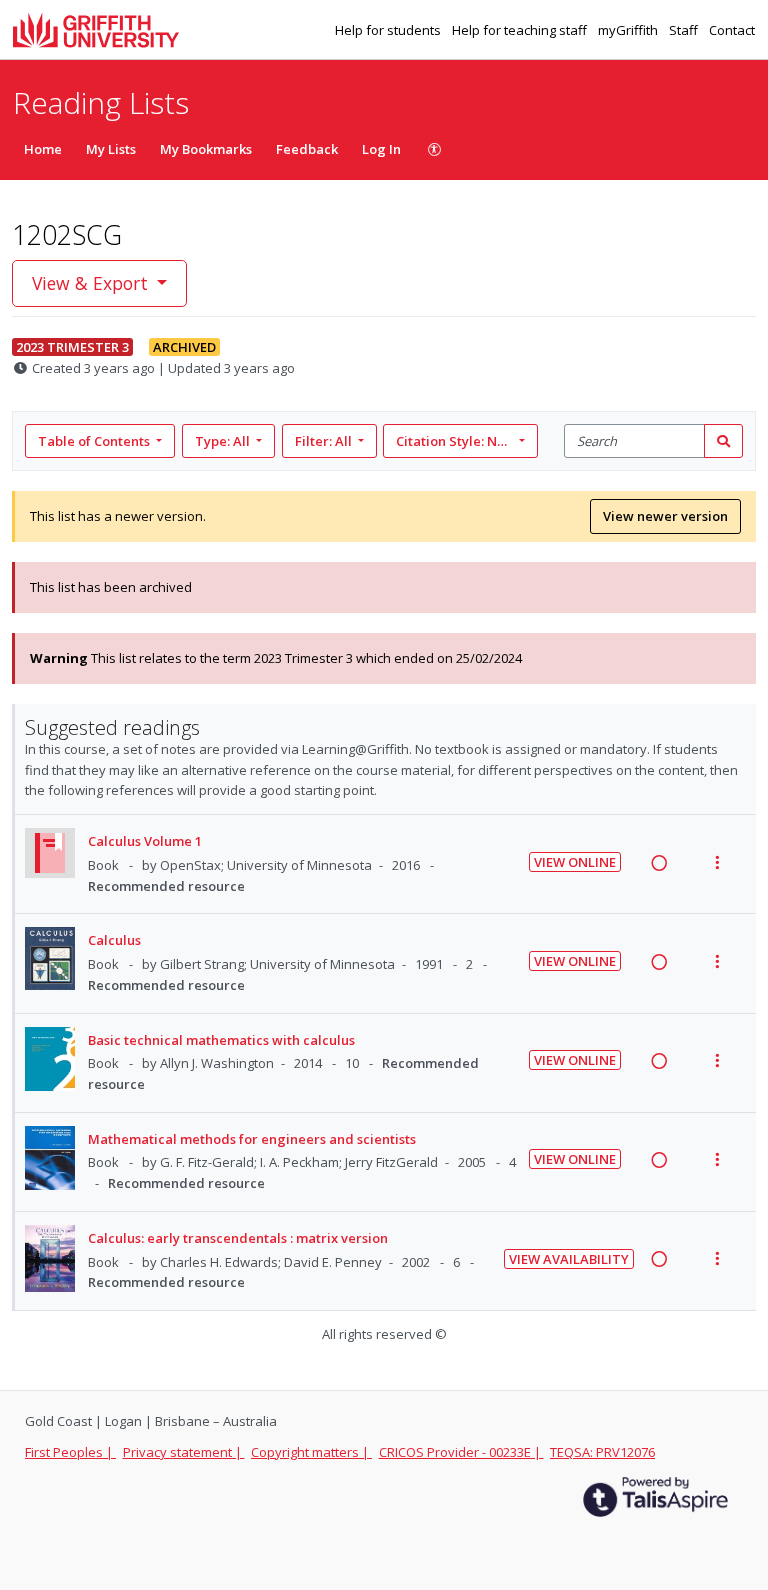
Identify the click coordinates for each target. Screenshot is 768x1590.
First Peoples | (70, 1452)
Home (43, 149)
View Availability (569, 1259)
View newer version (665, 516)
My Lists (111, 149)
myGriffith (629, 30)
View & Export (90, 283)
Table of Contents (94, 441)
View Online (575, 862)
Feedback (307, 149)
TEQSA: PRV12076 (602, 1452)
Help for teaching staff (521, 30)
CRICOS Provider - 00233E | (461, 1452)
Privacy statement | (184, 1452)
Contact (732, 30)
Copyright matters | (311, 1452)
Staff (685, 30)
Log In (381, 149)
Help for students (389, 30)
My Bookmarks (206, 149)
